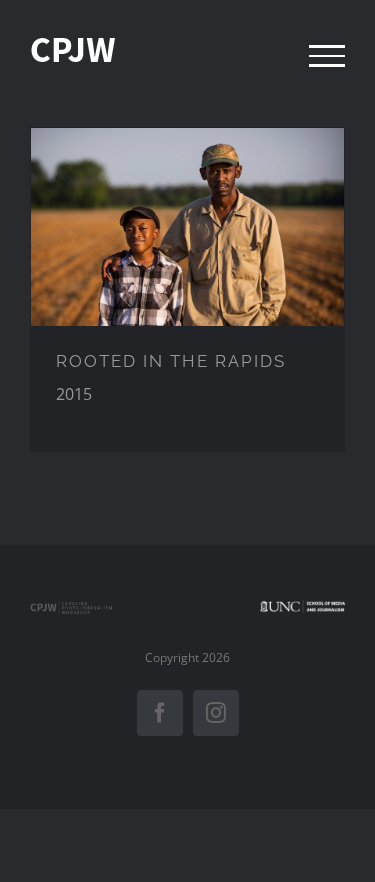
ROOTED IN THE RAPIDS (171, 361)
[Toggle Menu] (327, 56)
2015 (188, 226)
